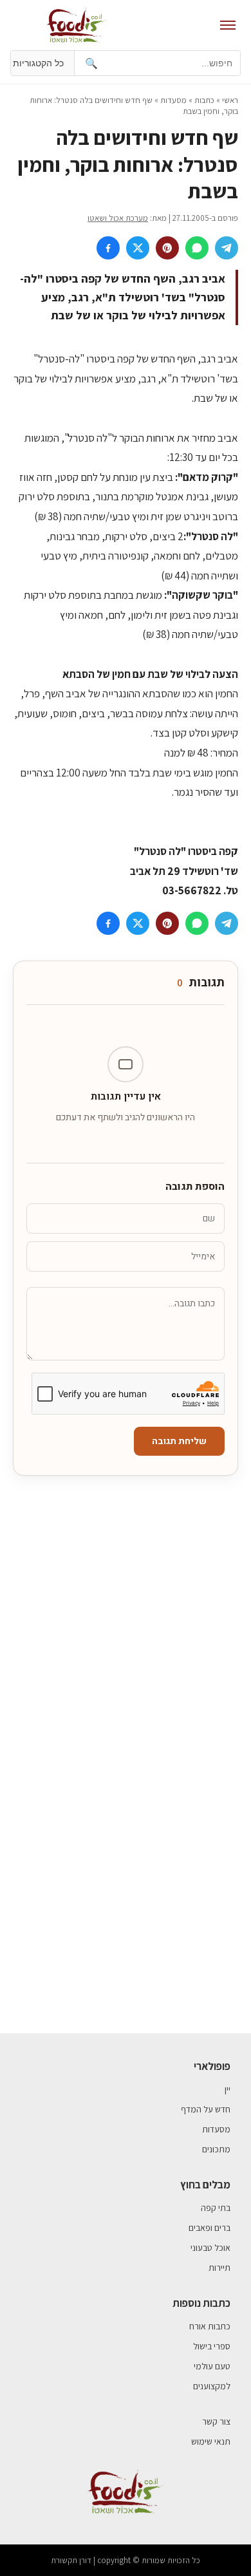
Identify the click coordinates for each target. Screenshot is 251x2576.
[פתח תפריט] (228, 25)
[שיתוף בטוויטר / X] (138, 248)
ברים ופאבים (209, 2228)
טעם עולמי (212, 2366)
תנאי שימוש (211, 2441)
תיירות (219, 2268)
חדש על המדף (206, 2109)
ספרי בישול (212, 2346)
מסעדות (173, 100)
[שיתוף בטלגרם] (227, 248)
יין (228, 2089)
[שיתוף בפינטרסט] (167, 248)
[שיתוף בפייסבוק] (108, 248)
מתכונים (216, 2149)
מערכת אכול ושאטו (118, 218)
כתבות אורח (210, 2326)
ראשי (230, 100)
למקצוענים (212, 2386)
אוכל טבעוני (210, 2248)
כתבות (204, 100)
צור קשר (216, 2421)
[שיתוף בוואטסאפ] (197, 248)
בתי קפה (216, 2208)
